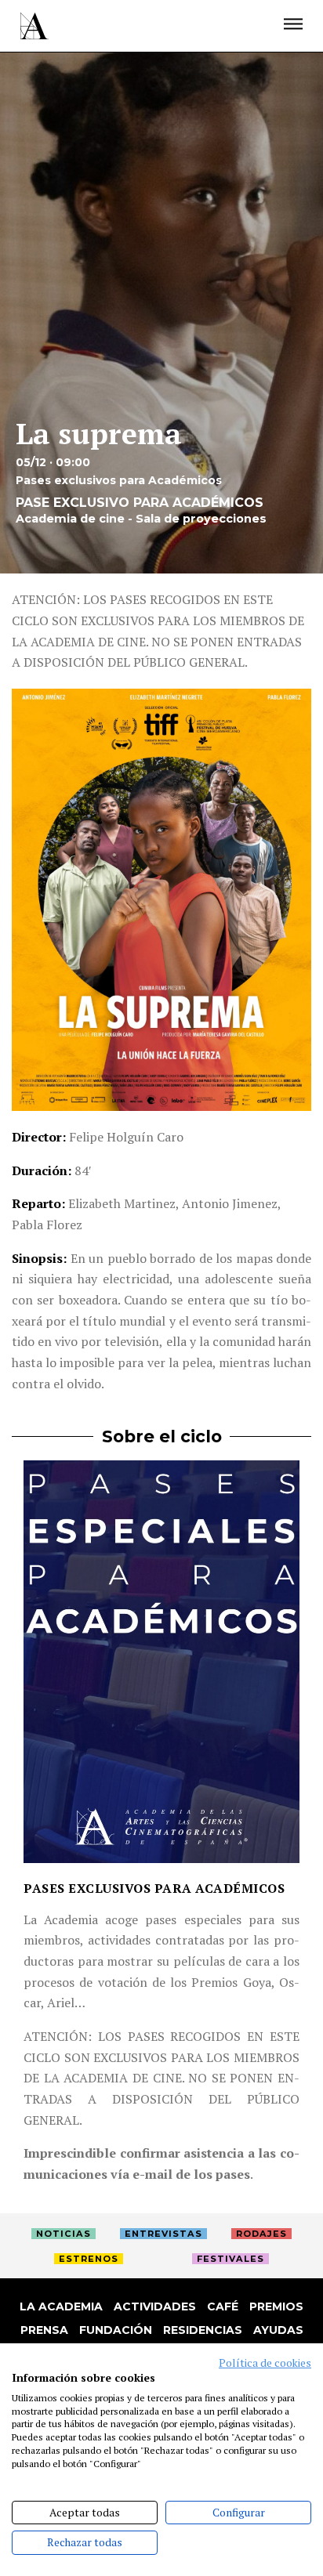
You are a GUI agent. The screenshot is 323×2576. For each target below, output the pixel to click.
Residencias (203, 2330)
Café (223, 2306)
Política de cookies (265, 2363)
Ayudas (278, 2330)
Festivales (230, 2259)
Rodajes (261, 2234)
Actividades (155, 2306)
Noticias (64, 2234)
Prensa (44, 2330)
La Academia (61, 2306)
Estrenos (89, 2259)
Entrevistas (163, 2234)
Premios (276, 2306)
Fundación (116, 2330)
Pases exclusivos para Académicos (154, 1888)
